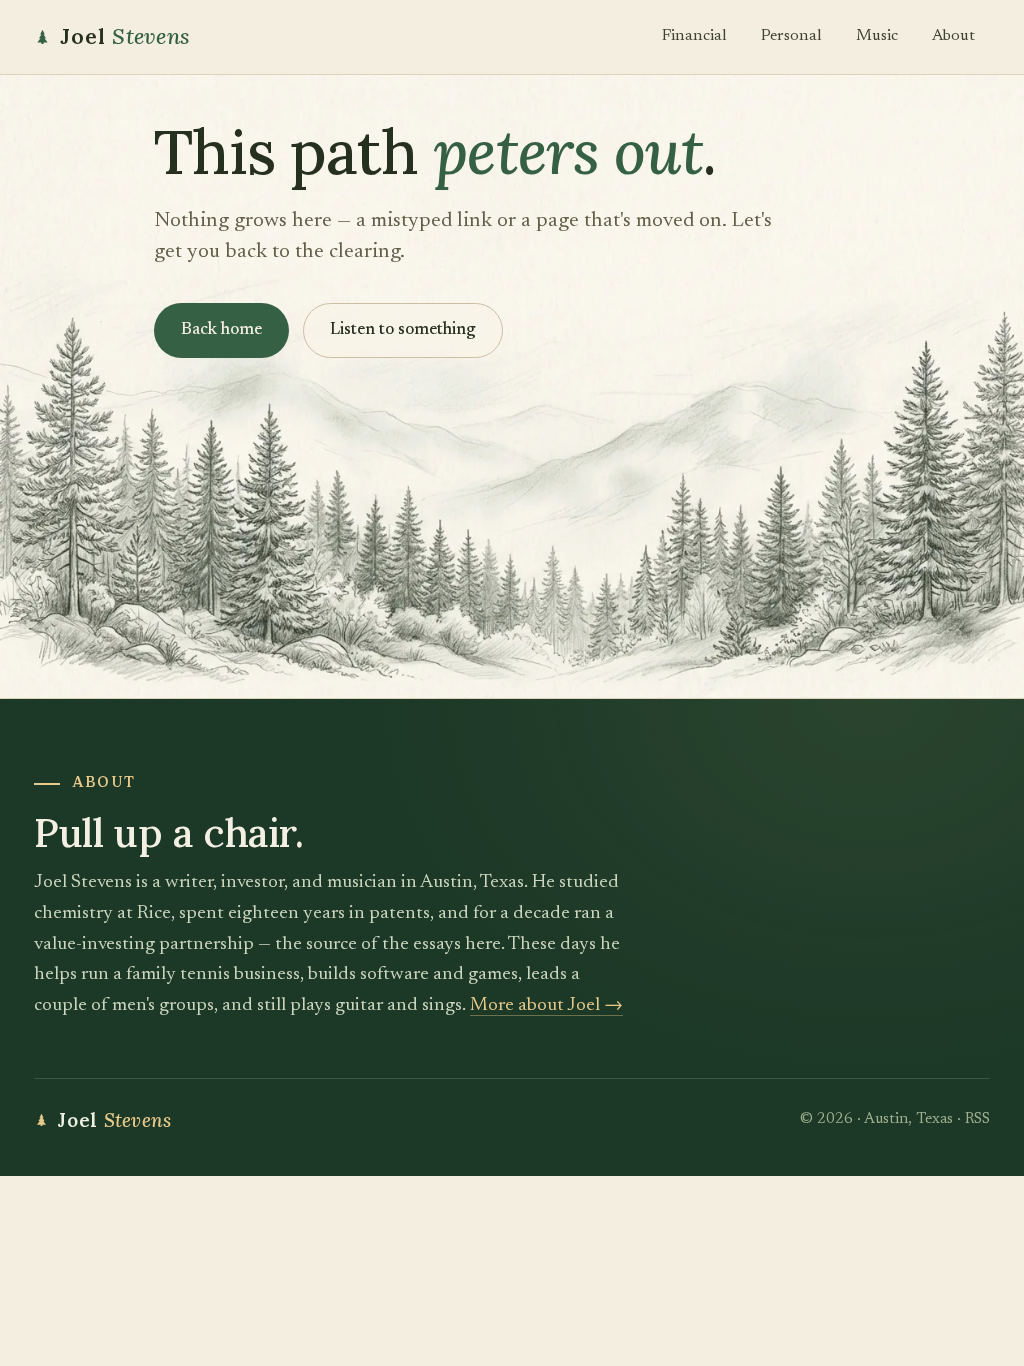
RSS (977, 1119)
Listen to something (403, 330)
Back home (221, 330)
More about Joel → (546, 1005)
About (953, 36)
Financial (694, 36)
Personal (791, 36)
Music (877, 36)
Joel (125, 36)
